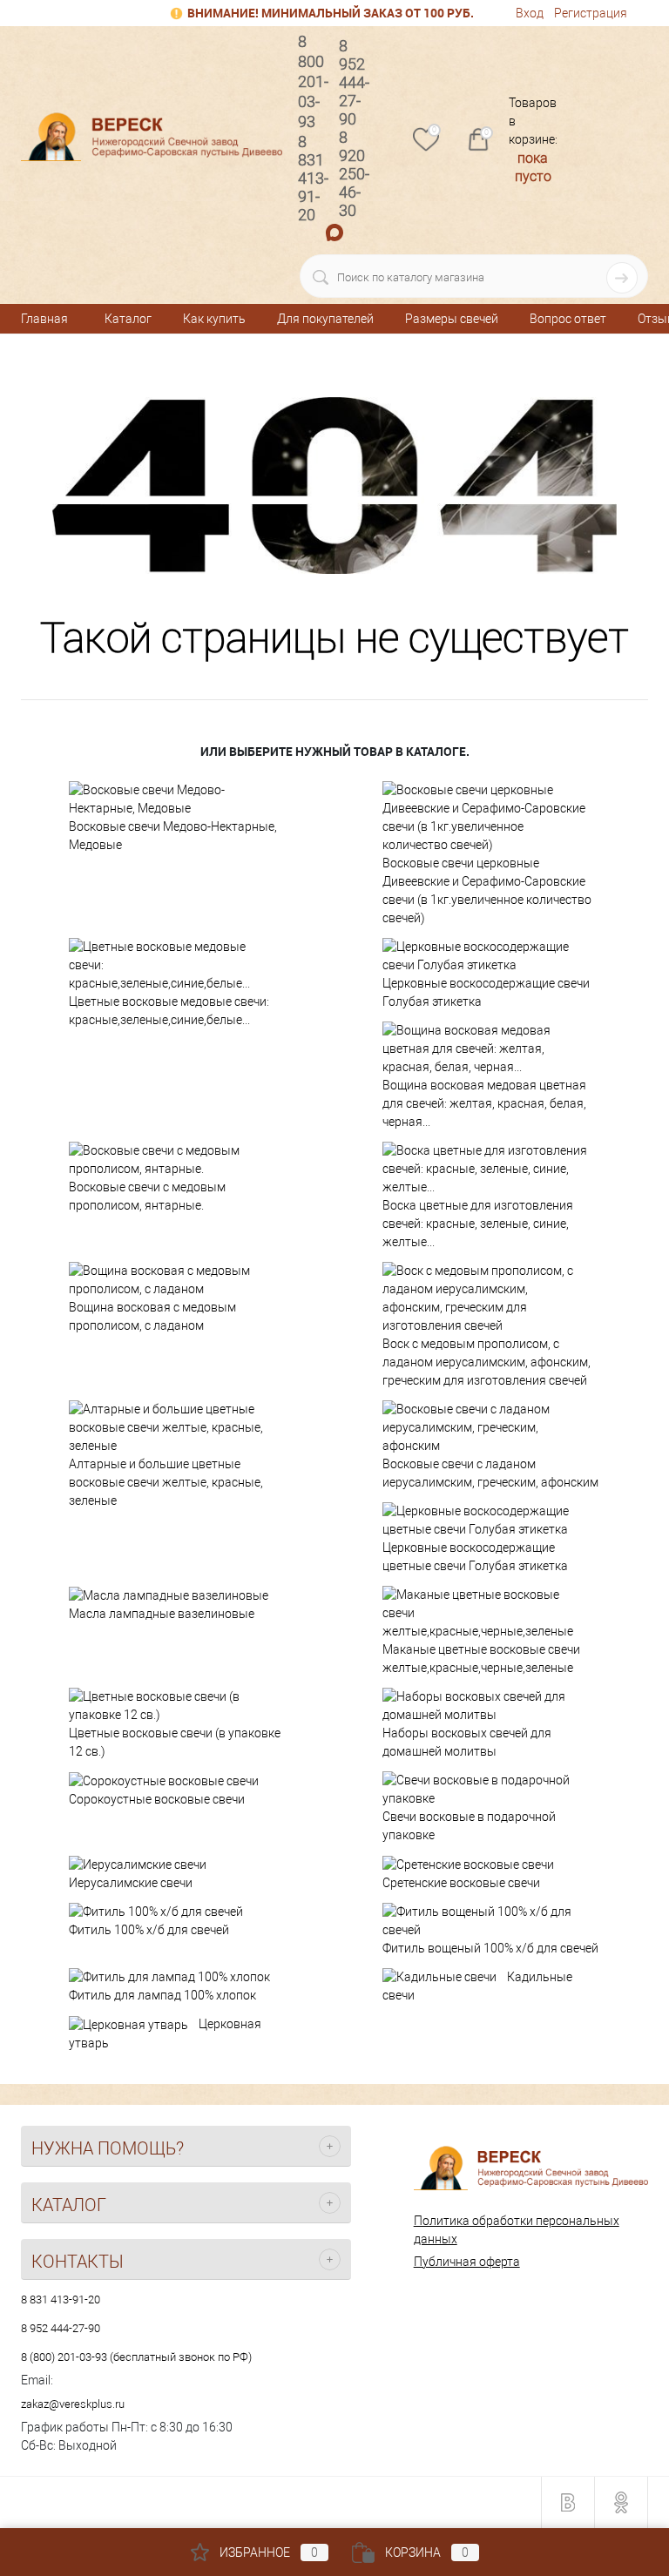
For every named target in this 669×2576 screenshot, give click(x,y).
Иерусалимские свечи (131, 1883)
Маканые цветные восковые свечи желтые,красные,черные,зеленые (481, 1659)
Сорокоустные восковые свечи (157, 1799)
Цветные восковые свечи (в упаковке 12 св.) (175, 1742)
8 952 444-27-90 (61, 2328)
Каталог (128, 319)
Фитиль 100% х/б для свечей (149, 1930)
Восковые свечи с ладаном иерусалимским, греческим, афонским (490, 1473)
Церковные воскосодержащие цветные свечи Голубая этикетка (475, 1557)
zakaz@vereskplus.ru (73, 2404)
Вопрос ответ (568, 319)
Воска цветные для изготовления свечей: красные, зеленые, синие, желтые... (478, 1224)
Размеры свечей (452, 319)
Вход (530, 13)
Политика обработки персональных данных (517, 2230)
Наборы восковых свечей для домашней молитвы (467, 1742)
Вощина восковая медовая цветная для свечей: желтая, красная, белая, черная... (484, 1103)
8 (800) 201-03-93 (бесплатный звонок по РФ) (136, 2357)
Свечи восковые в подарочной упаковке (469, 1826)
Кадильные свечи (477, 1986)
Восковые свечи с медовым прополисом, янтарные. (147, 1196)
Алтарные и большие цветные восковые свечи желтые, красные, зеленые (166, 1482)
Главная (44, 319)
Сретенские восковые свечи (461, 1883)
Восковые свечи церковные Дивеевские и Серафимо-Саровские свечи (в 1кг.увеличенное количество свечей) (487, 890)
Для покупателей (325, 319)
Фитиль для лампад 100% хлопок (162, 1995)
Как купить (214, 319)
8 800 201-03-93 (313, 81)
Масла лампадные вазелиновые (162, 1614)
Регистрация (591, 13)
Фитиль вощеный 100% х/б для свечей (490, 1948)
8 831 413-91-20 (61, 2300)
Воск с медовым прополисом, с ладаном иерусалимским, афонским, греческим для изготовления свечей (487, 1362)
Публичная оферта (467, 2262)
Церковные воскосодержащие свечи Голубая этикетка (486, 992)
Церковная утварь (165, 2033)
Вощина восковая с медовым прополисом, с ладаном (152, 1316)
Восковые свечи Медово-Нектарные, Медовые (173, 836)
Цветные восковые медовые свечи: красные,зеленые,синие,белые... (169, 1011)
